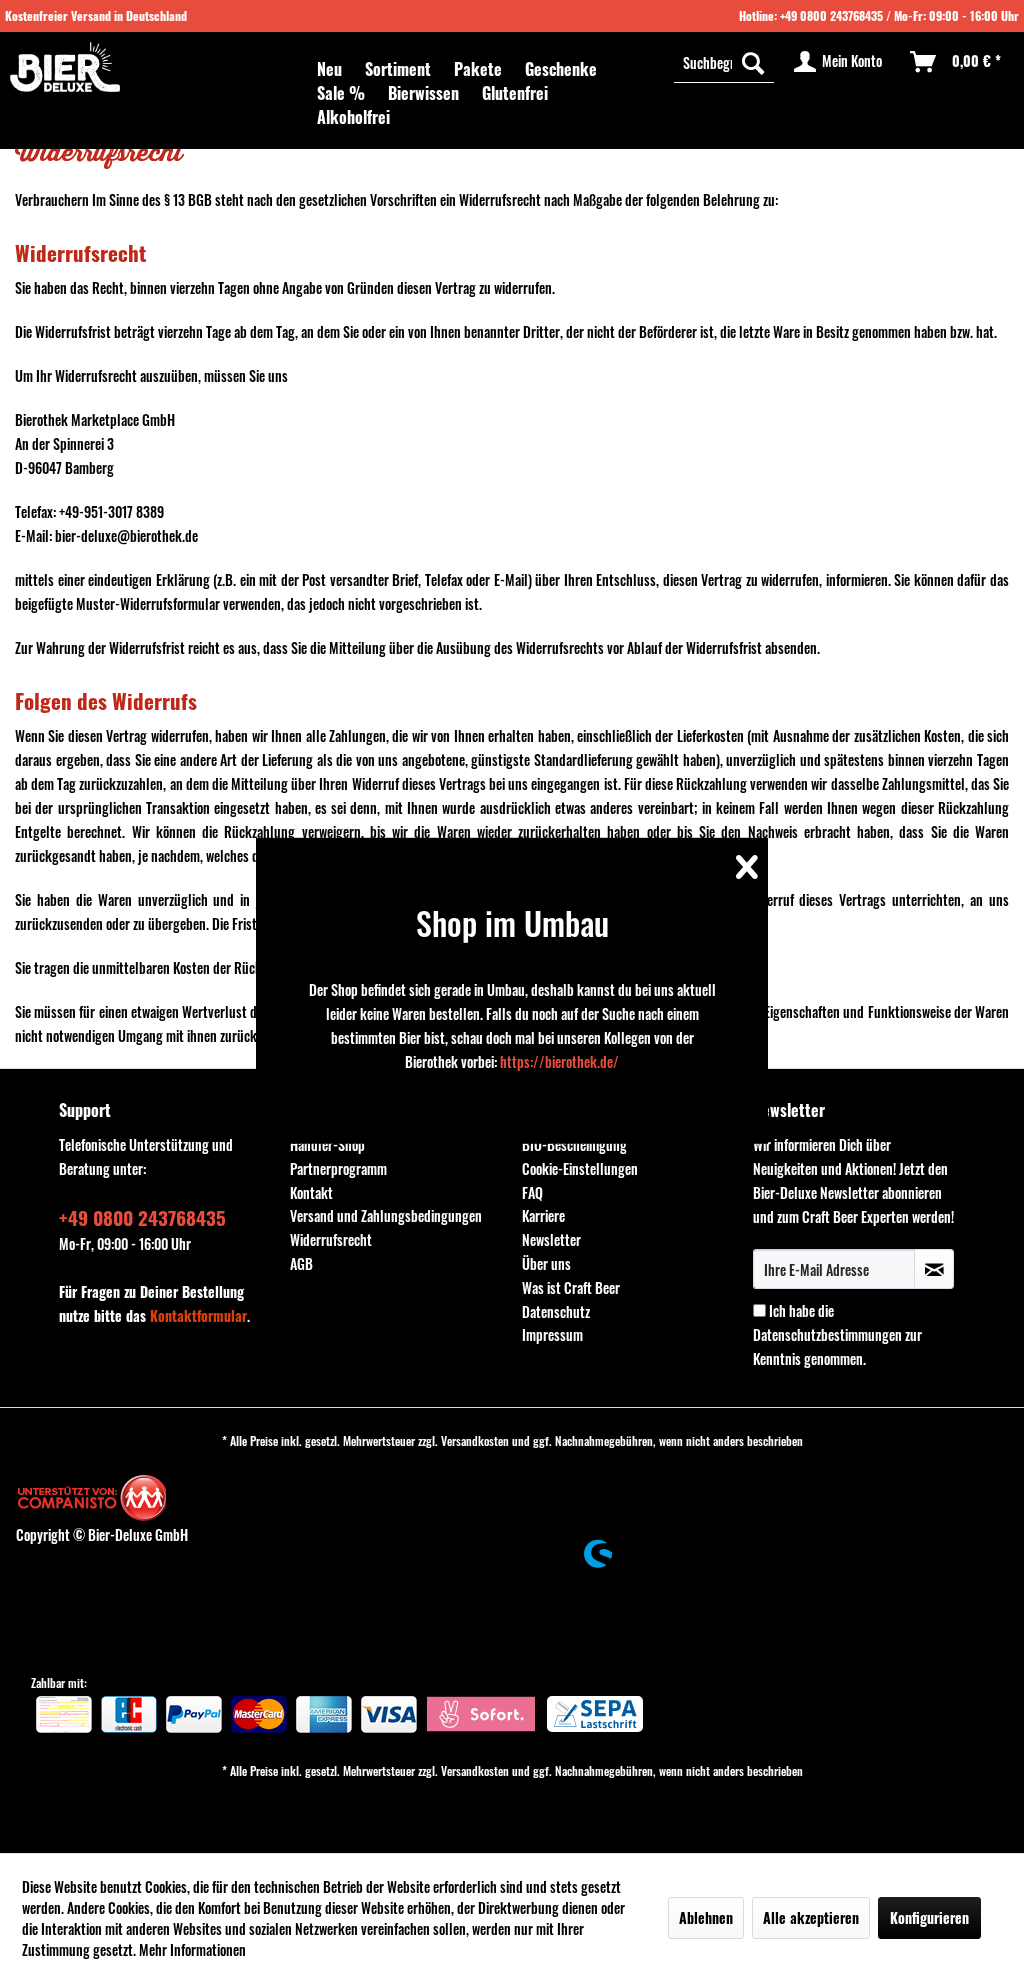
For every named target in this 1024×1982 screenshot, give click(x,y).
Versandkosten (475, 1440)
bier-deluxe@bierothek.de (126, 535)
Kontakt (311, 1192)
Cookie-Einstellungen (580, 1168)
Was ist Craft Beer (571, 1287)
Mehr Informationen (192, 1949)
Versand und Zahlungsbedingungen (386, 1215)
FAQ (532, 1192)
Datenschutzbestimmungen (827, 1334)
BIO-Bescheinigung (574, 1144)
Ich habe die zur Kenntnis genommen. (837, 1334)
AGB (301, 1263)
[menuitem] (329, 69)
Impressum (552, 1334)
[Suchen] (753, 62)
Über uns (546, 1263)
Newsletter (551, 1239)
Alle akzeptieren (811, 1917)
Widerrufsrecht (331, 1239)
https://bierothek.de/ (559, 1061)
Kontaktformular (198, 1315)
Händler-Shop (327, 1144)
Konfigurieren (929, 1917)
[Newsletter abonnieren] (934, 1269)
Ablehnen (706, 1917)
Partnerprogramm (338, 1168)
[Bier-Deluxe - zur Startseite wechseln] (65, 67)
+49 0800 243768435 (831, 15)
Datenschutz (556, 1311)
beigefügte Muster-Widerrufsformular (117, 603)
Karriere (543, 1215)
